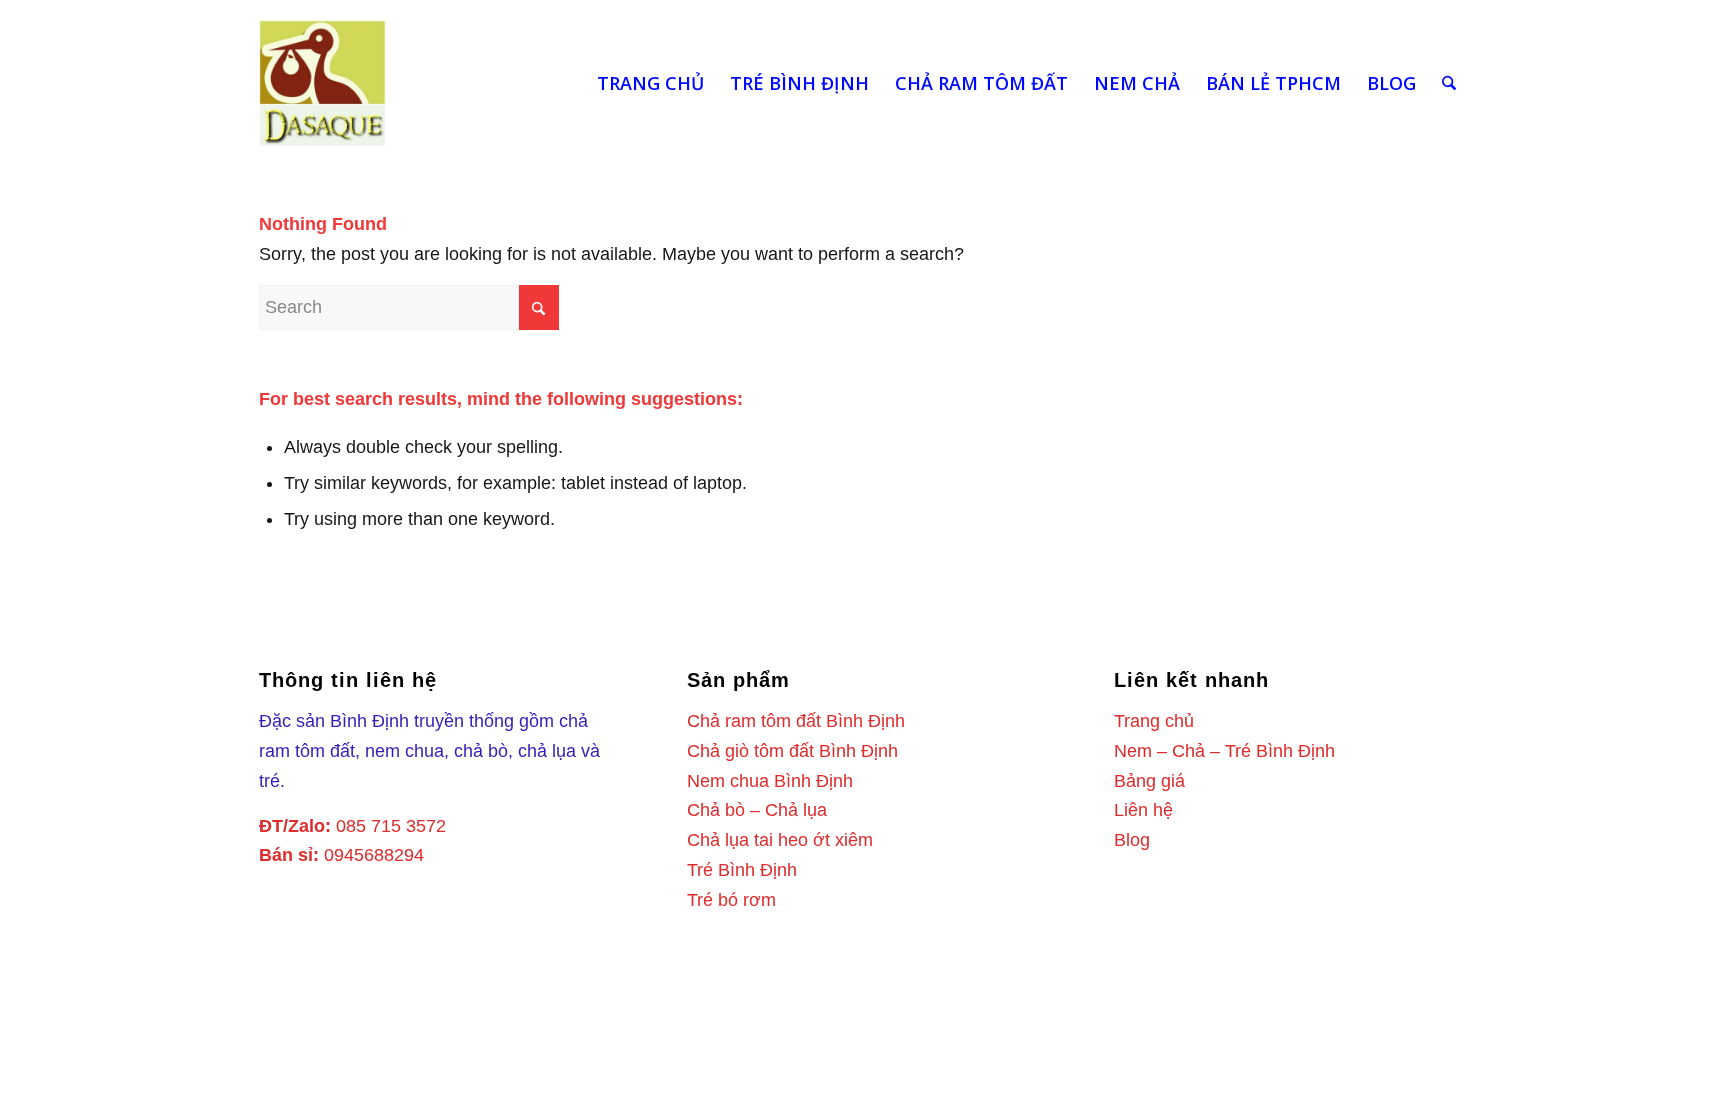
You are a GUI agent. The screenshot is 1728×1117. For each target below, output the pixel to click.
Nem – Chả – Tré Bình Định (1224, 751)
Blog (1132, 840)
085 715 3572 (391, 826)
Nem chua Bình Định (770, 781)
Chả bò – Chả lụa (757, 810)
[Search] (1449, 83)
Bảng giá (1149, 781)
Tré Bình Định (742, 870)
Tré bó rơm (731, 900)
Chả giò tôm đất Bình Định (792, 751)
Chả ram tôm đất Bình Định (796, 721)
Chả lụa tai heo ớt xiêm (780, 840)
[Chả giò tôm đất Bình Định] (322, 83)
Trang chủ (1154, 721)
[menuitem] (650, 83)
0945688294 (374, 855)
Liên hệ (1143, 810)
